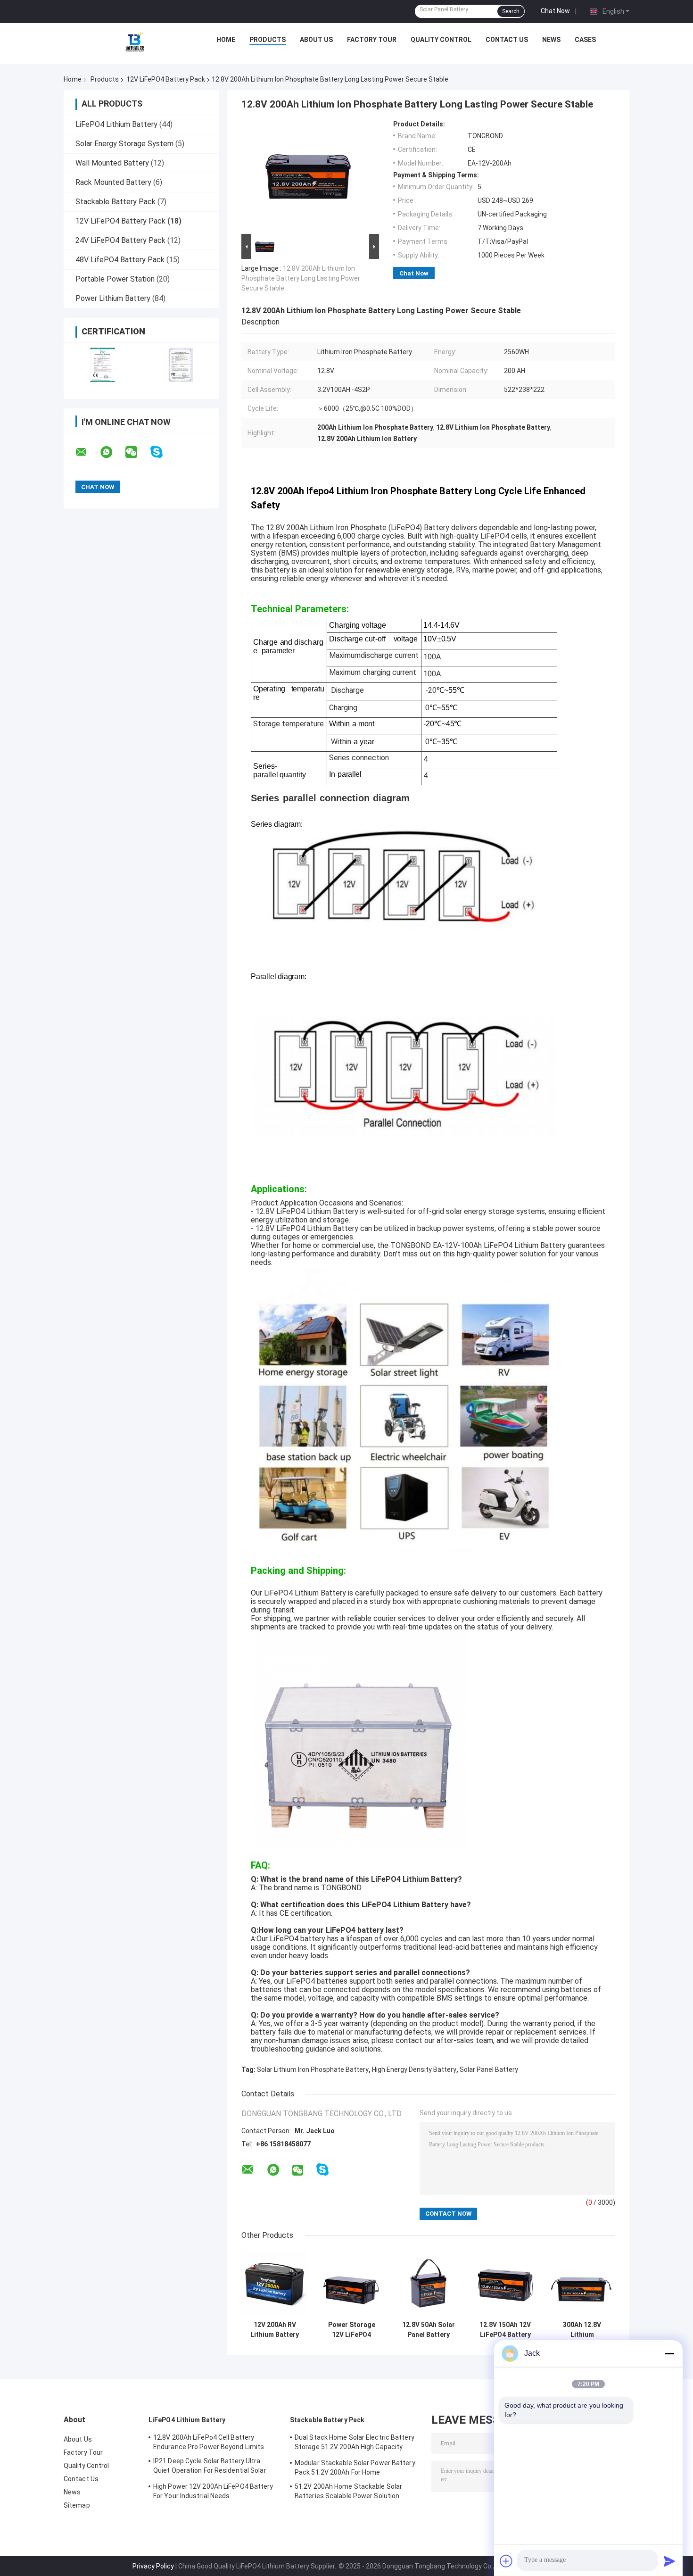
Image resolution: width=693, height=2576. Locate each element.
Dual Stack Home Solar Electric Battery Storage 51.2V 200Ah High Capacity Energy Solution (355, 2443)
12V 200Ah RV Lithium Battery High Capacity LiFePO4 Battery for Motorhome (275, 2330)
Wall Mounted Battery (112, 163)
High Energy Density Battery (414, 2069)
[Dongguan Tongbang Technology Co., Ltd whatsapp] (112, 452)
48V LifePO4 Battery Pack (120, 260)
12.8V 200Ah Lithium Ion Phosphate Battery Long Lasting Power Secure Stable (301, 278)
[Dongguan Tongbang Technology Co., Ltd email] (87, 452)
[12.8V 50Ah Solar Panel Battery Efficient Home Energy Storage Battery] (428, 2283)
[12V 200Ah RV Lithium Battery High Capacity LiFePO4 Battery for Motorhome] (275, 2283)
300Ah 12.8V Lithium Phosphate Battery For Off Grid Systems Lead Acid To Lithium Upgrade (582, 2330)
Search (511, 11)
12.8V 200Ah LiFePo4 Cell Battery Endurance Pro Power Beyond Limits (209, 2442)
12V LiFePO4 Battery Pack (166, 79)
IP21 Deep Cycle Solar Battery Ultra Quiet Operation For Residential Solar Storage (210, 2467)
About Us (316, 40)
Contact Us (507, 40)
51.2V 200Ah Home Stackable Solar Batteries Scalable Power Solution (348, 2491)
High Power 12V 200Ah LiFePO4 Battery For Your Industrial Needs (213, 2491)
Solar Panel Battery (489, 2069)
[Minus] (669, 2353)
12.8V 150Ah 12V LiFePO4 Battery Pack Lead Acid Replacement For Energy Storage (505, 2330)
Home (226, 40)
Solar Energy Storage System (124, 144)
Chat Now (555, 11)
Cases (585, 40)
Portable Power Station (115, 279)
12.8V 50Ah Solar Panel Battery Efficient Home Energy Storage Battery (429, 2330)
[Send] (669, 2561)
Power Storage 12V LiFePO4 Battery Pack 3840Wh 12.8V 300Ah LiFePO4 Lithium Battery (351, 2330)
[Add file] (506, 2561)
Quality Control (441, 40)
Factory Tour (372, 40)
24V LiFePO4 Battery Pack (120, 240)
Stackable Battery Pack (115, 202)
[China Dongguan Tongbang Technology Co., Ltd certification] (103, 365)
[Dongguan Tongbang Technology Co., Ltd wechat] (137, 452)
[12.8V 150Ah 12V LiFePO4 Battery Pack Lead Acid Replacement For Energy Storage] (505, 2283)
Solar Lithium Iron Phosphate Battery (313, 2069)
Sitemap (77, 2505)
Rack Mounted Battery (113, 182)
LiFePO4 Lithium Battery (116, 124)
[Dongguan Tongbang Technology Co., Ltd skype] (162, 452)
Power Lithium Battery (113, 298)
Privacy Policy (153, 2566)
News (551, 40)
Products (268, 40)
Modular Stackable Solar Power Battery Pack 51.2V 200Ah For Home (355, 2468)
